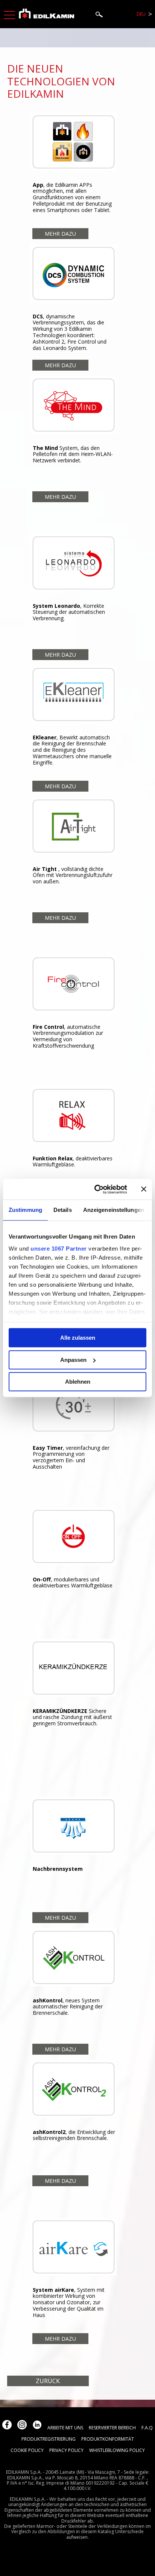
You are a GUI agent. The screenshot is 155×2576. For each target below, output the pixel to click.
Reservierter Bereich (112, 2428)
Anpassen (73, 1360)
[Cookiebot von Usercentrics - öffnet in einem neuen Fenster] (96, 1189)
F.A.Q (147, 2428)
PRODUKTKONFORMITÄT (108, 2439)
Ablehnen (78, 1382)
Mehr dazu (60, 234)
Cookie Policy (27, 2450)
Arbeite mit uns (65, 2428)
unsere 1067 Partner (59, 1249)
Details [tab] (63, 1210)
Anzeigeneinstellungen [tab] (114, 1210)
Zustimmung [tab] (25, 1210)
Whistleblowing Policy (117, 2450)
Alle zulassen (78, 1338)
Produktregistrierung (49, 2439)
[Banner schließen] (144, 1189)
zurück (48, 2381)
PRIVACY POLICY (66, 2450)
